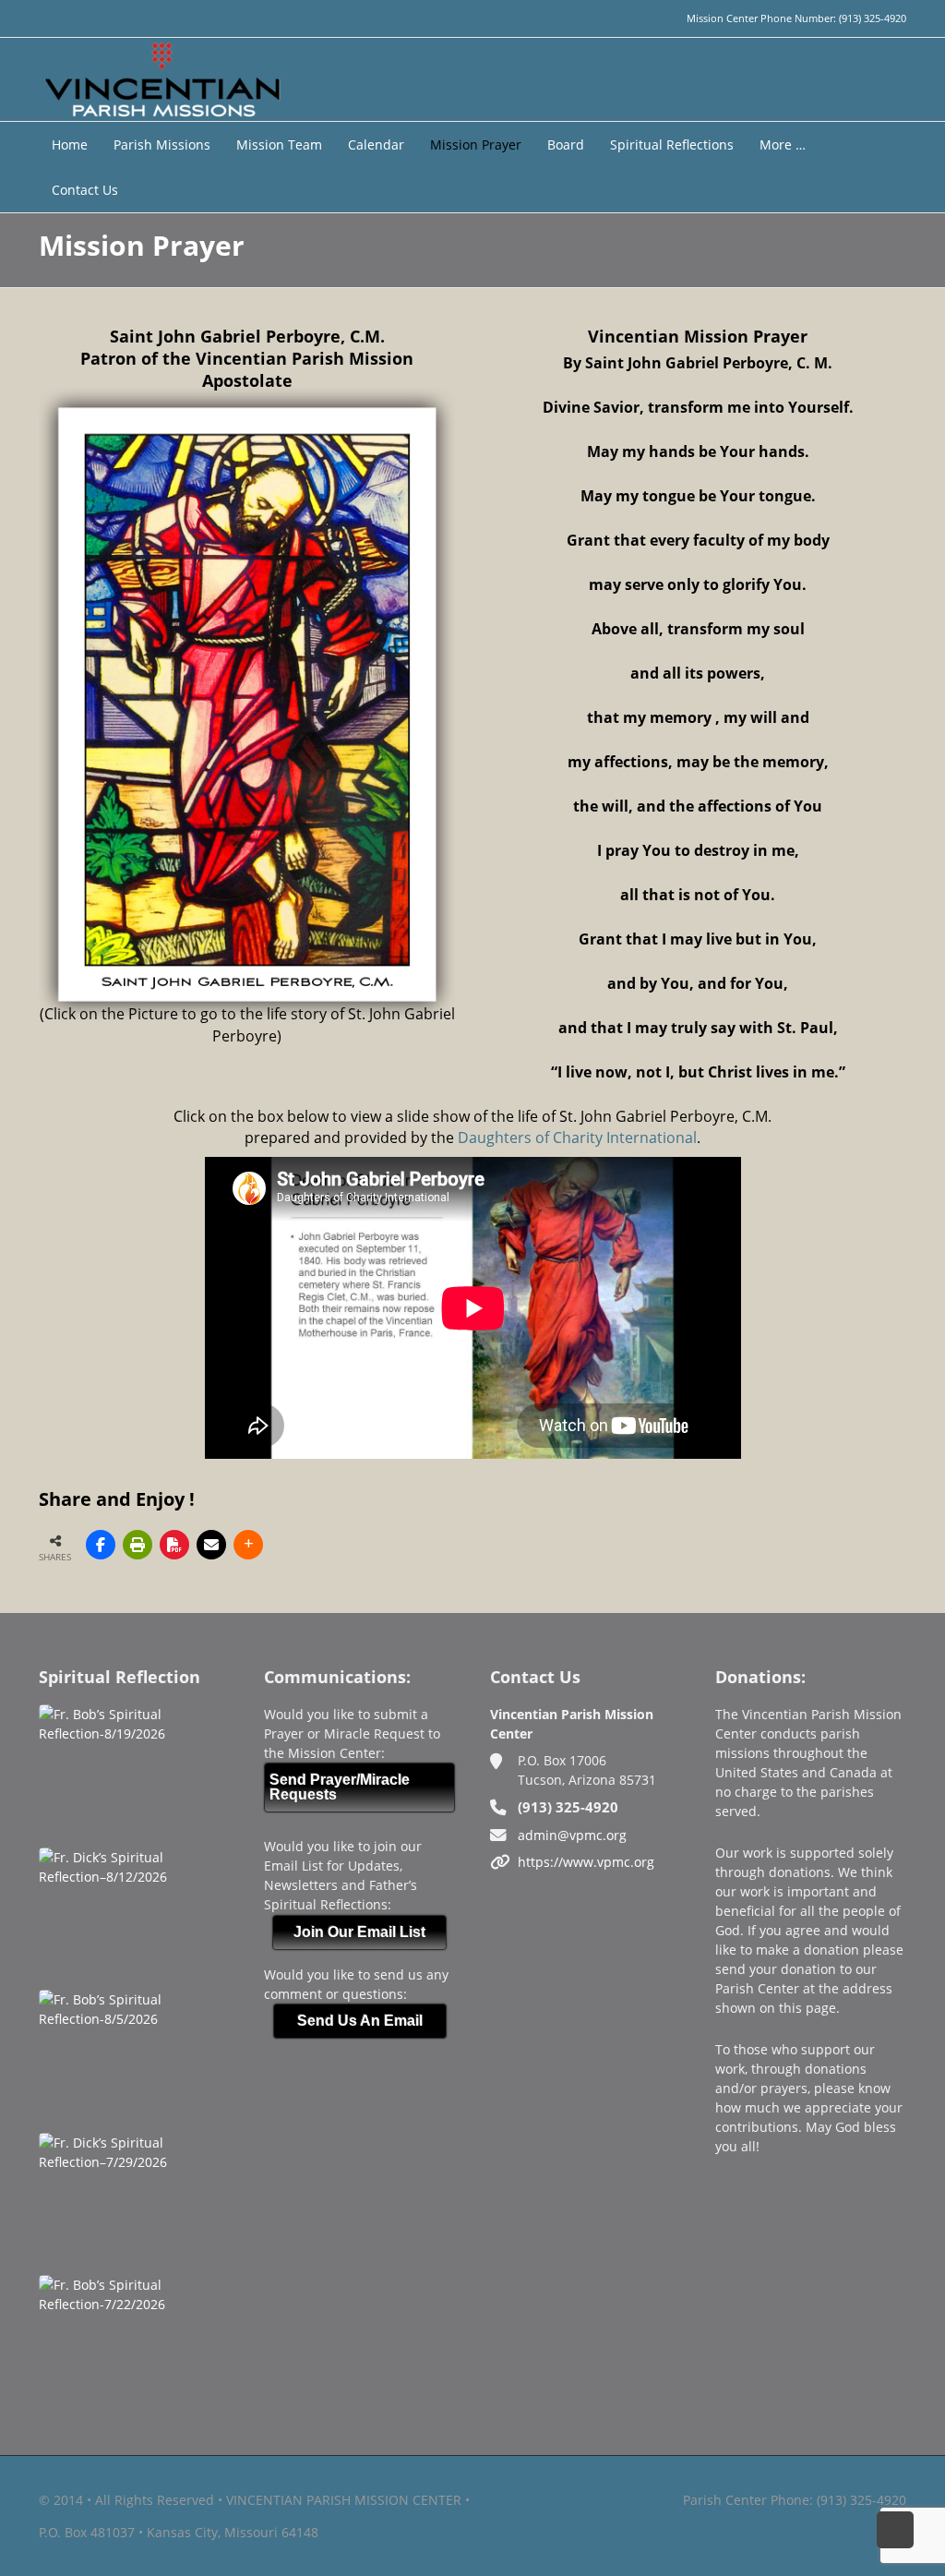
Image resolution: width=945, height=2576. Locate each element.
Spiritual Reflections (672, 144)
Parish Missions (162, 144)
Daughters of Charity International (577, 1138)
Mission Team (279, 144)
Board (566, 144)
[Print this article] (138, 1545)
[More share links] (248, 1545)
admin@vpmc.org (572, 1835)
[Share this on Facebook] (101, 1545)
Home (70, 144)
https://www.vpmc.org (586, 1862)
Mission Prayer (476, 144)
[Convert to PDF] (174, 1545)
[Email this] (211, 1545)
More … (783, 144)
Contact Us (85, 190)
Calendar (376, 144)
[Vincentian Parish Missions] (162, 78)
